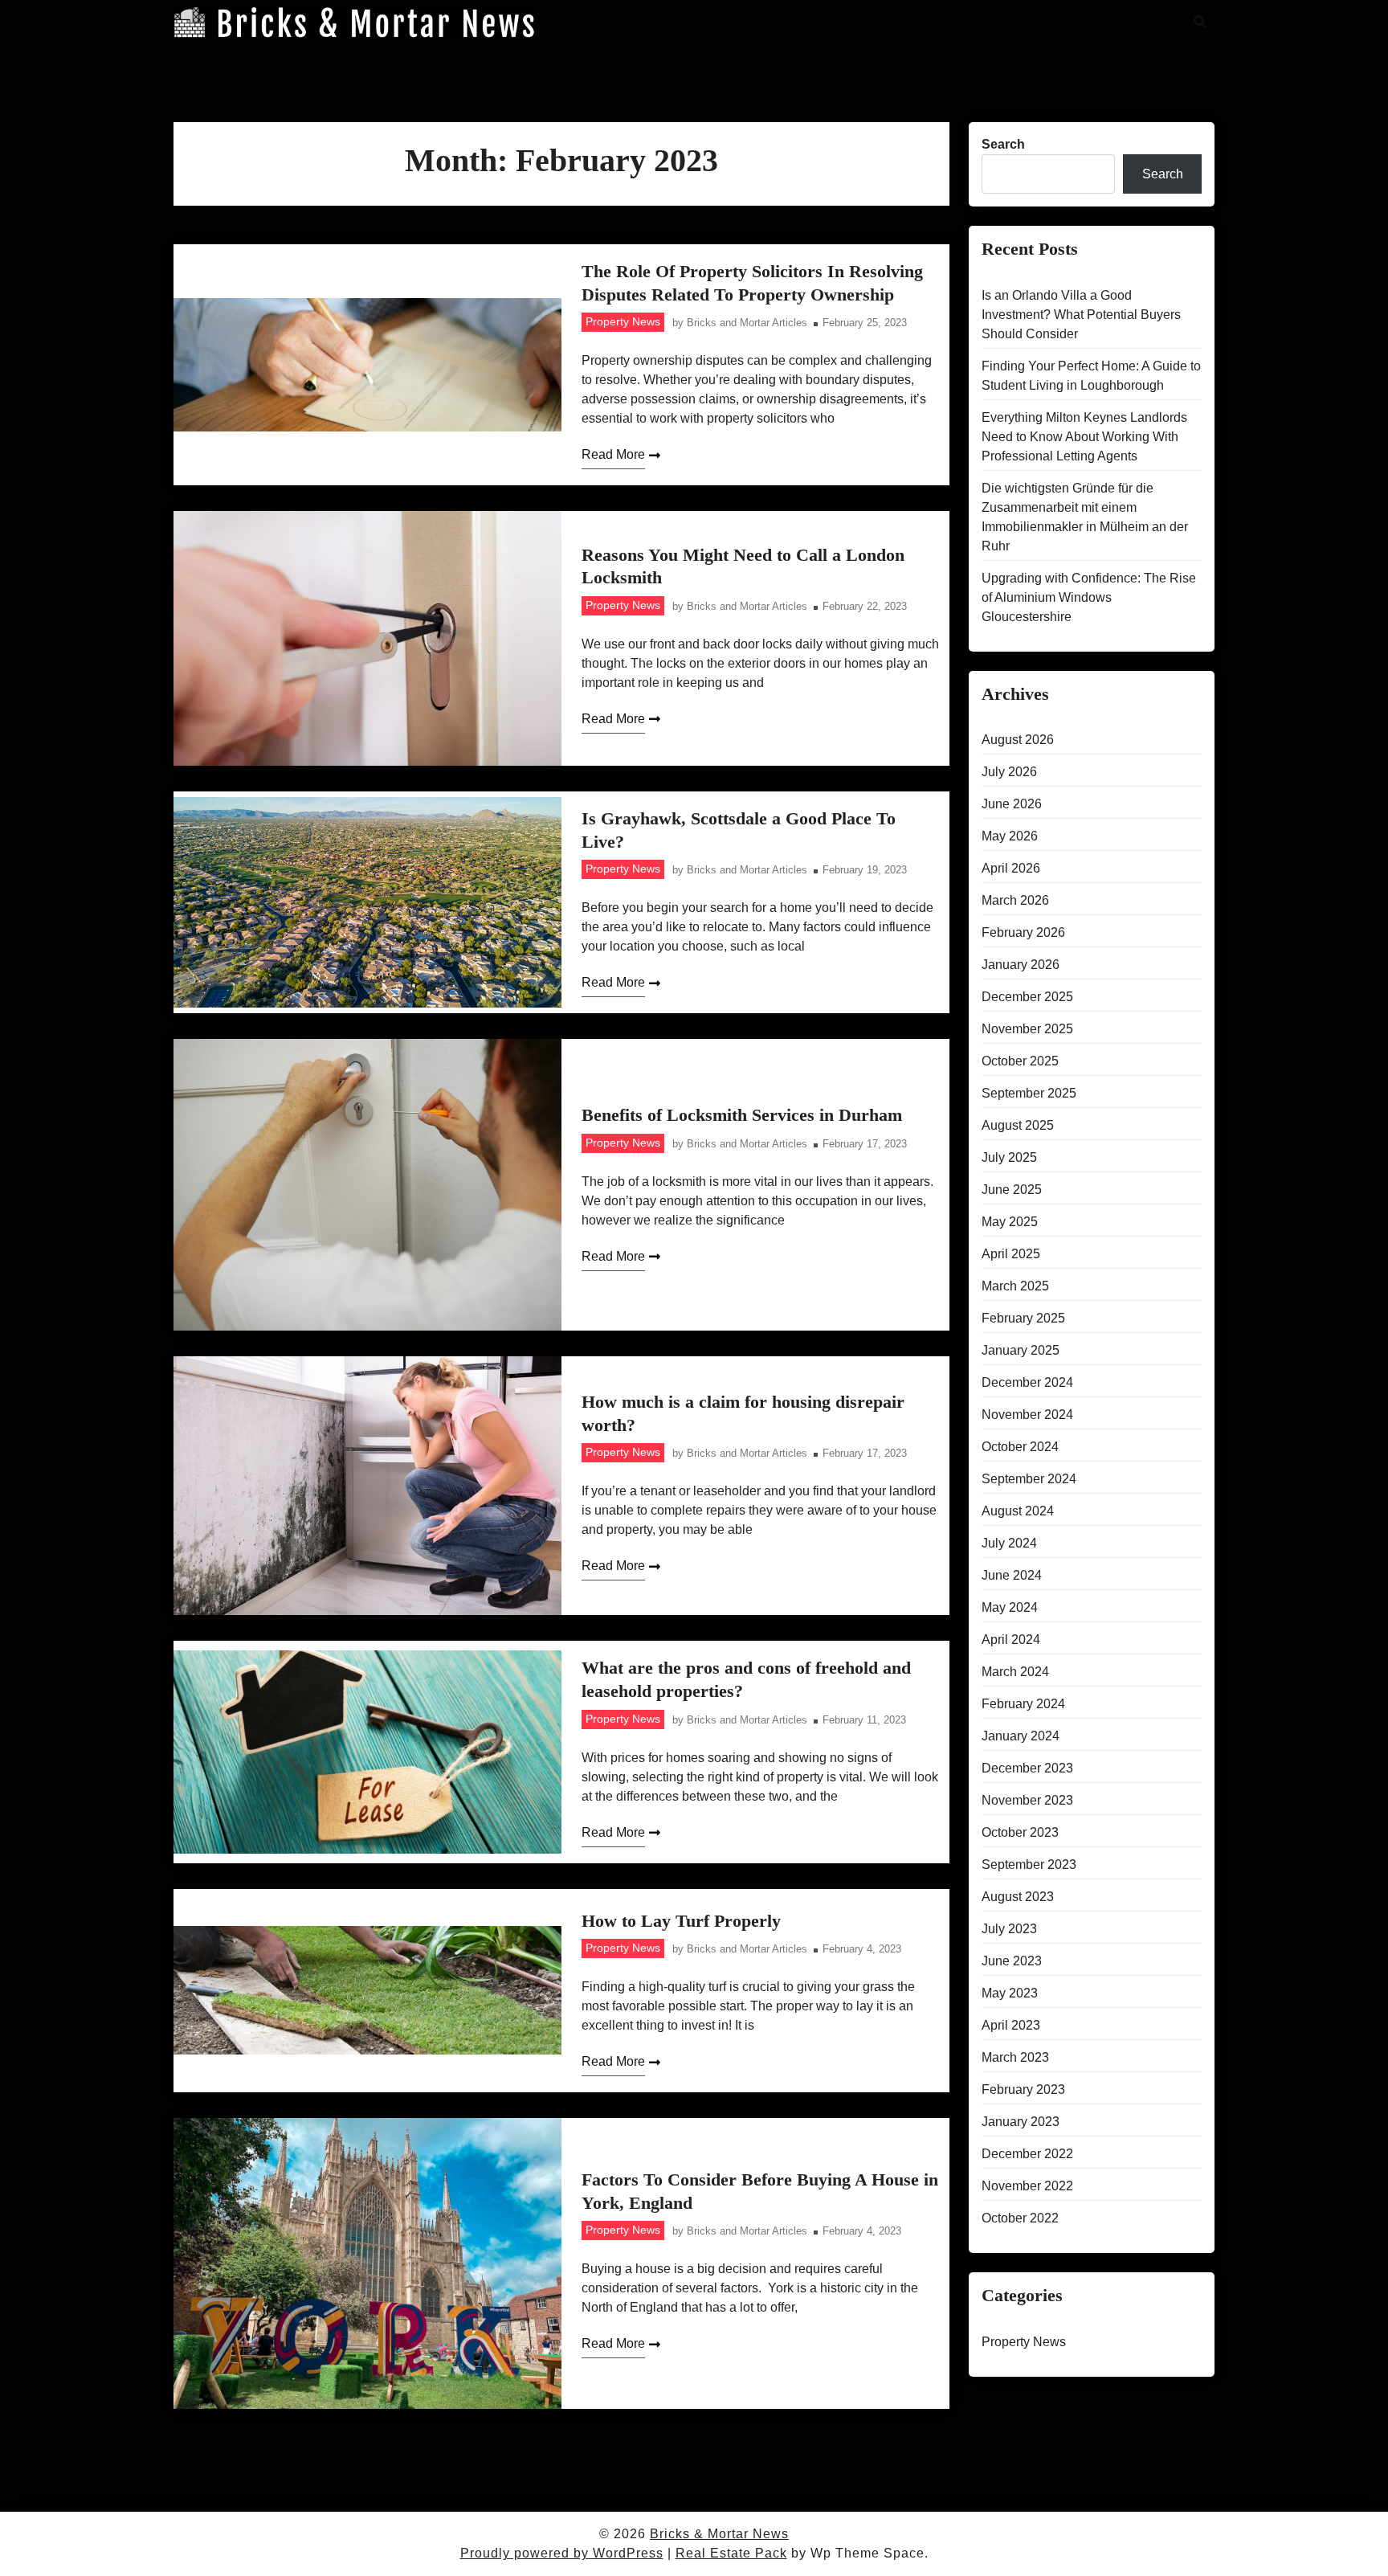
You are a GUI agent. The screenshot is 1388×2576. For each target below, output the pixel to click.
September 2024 (1029, 1479)
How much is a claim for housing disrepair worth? (743, 1413)
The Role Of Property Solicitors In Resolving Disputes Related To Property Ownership (752, 283)
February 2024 (1023, 1704)
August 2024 (1018, 1511)
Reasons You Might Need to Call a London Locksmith (743, 566)
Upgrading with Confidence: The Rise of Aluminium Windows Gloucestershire (1089, 597)
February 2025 (1023, 1318)
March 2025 (1015, 1286)
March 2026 (1015, 900)
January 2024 (1021, 1736)
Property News (623, 321)
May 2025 (1010, 1222)
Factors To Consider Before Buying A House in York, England (760, 2191)
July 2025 (1009, 1157)
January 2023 (1021, 2122)
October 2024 (1020, 1447)
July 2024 (1009, 1543)
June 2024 (1012, 1575)
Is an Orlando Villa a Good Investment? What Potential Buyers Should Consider (1081, 315)
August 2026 (1018, 740)
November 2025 (1027, 1029)
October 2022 (1020, 2218)
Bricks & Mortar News (719, 2534)
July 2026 (1009, 772)
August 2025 (1018, 1125)
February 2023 (1023, 2089)
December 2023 (1027, 1768)
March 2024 (1015, 1672)
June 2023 (1012, 1961)
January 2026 (1021, 965)
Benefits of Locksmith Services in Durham (742, 1115)
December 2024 (1027, 1382)
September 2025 (1029, 1093)
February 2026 (1023, 932)
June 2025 (1012, 1190)
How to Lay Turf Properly (681, 1921)
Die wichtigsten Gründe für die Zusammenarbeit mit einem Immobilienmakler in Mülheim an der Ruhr (1085, 517)
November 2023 (1027, 1800)
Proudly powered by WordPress (562, 2553)
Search (1003, 144)
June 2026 (1012, 804)
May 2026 (1010, 836)
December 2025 (1027, 997)
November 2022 (1027, 2186)
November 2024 (1027, 1415)
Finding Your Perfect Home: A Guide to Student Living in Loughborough (1091, 376)
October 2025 (1020, 1061)
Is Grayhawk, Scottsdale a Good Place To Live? (739, 830)
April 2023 (1011, 2025)
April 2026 (1011, 868)
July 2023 (1009, 1929)
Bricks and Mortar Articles (747, 323)
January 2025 (1021, 1350)
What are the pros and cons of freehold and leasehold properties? (746, 1679)
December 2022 (1027, 2154)
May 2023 (1010, 1993)
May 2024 (1010, 1607)
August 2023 (1018, 1897)
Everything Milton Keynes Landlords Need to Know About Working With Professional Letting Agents (1084, 437)
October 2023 (1020, 1832)
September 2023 (1029, 1865)
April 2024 (1011, 1640)
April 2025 (1011, 1254)
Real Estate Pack (731, 2553)
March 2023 (1015, 2057)
